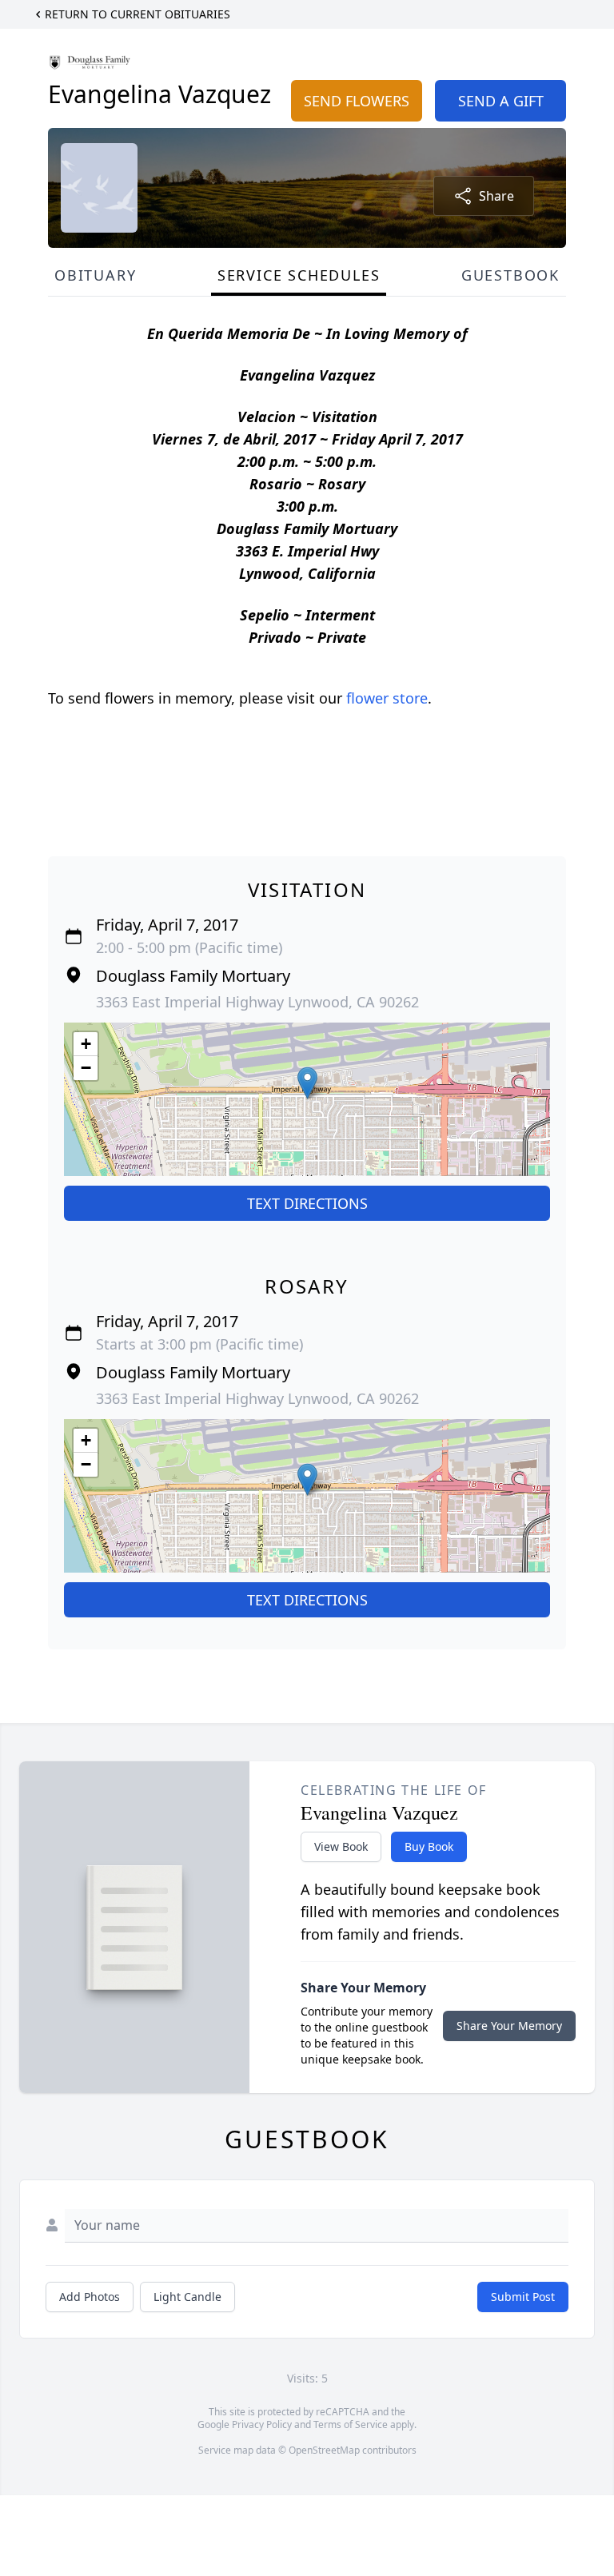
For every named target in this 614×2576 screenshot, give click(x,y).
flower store (387, 698)
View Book (341, 1846)
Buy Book (429, 1846)
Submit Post (523, 2297)
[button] (307, 1083)
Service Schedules (299, 275)
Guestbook (510, 275)
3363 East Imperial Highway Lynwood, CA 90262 (257, 1002)
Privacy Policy (262, 2424)
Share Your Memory (509, 2026)
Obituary (95, 275)
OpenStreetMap (324, 2450)
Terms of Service (351, 2424)
